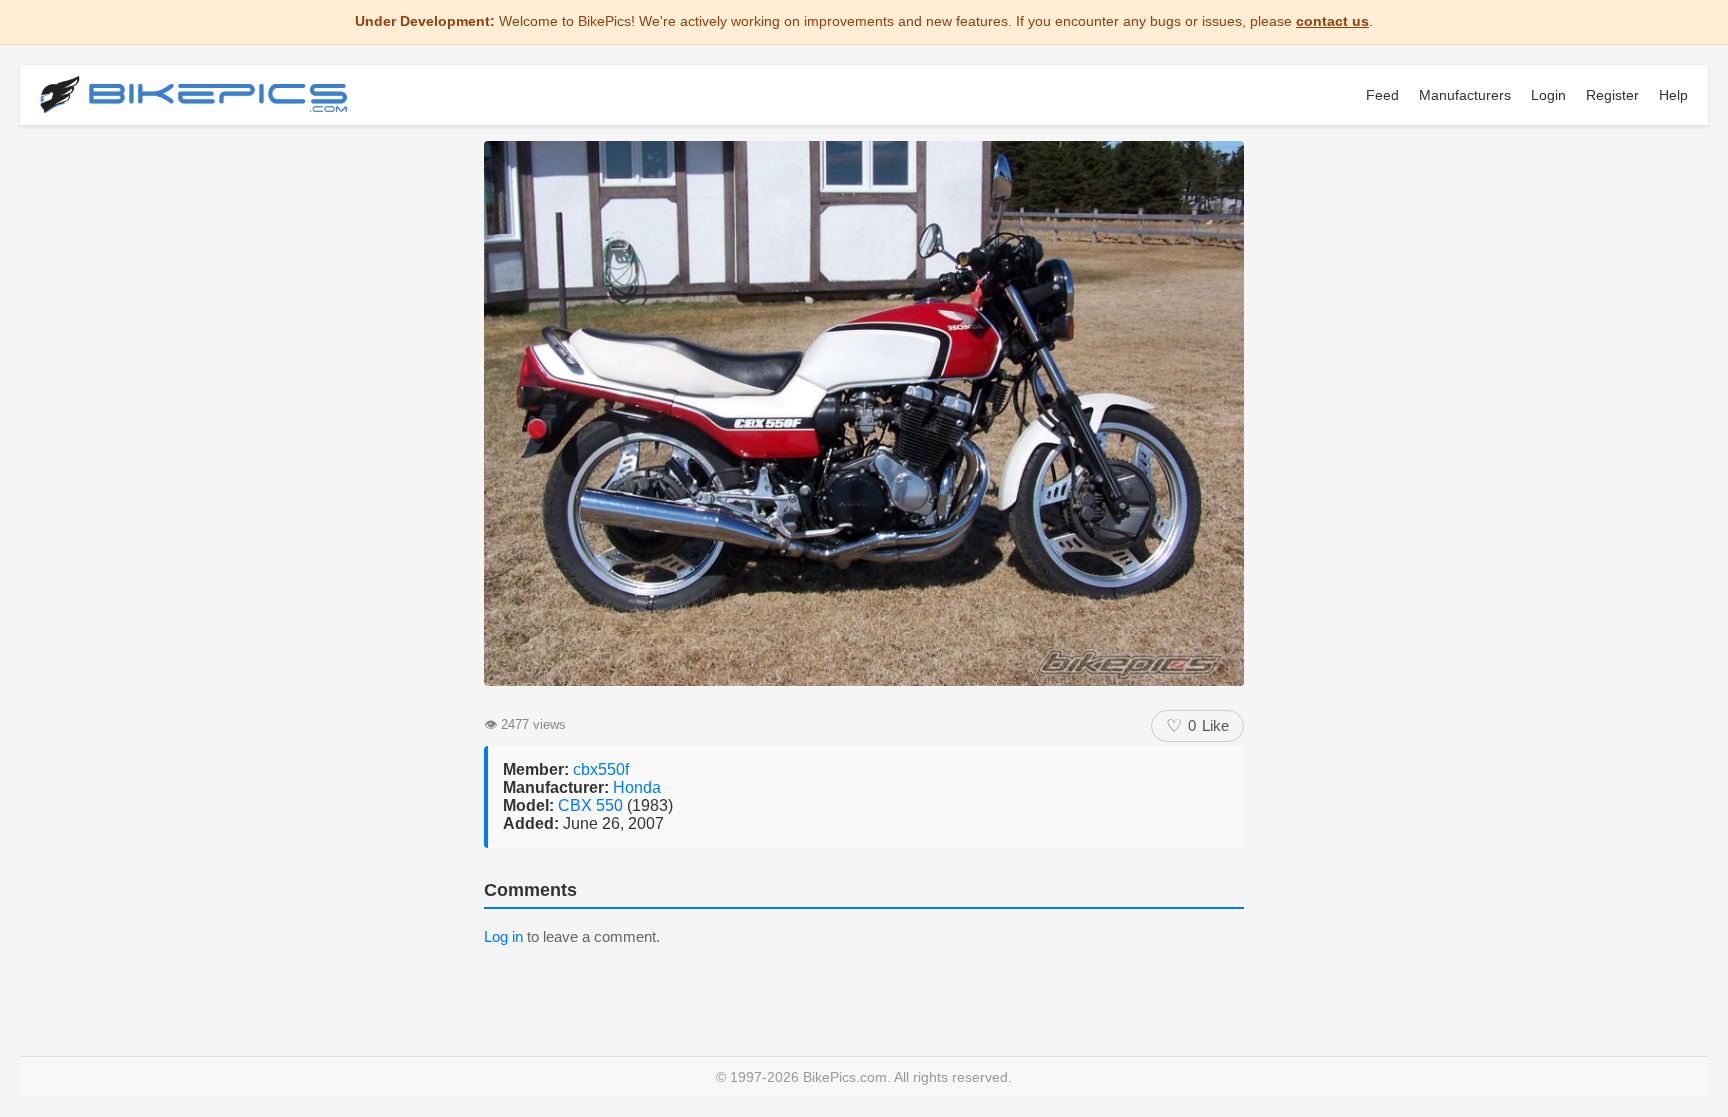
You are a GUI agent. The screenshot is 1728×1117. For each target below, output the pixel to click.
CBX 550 (592, 805)
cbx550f (601, 769)
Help (1673, 95)
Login (1548, 95)
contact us (1332, 21)
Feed (1382, 95)
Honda (637, 787)
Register (1612, 95)
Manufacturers (1465, 95)
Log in (503, 936)
